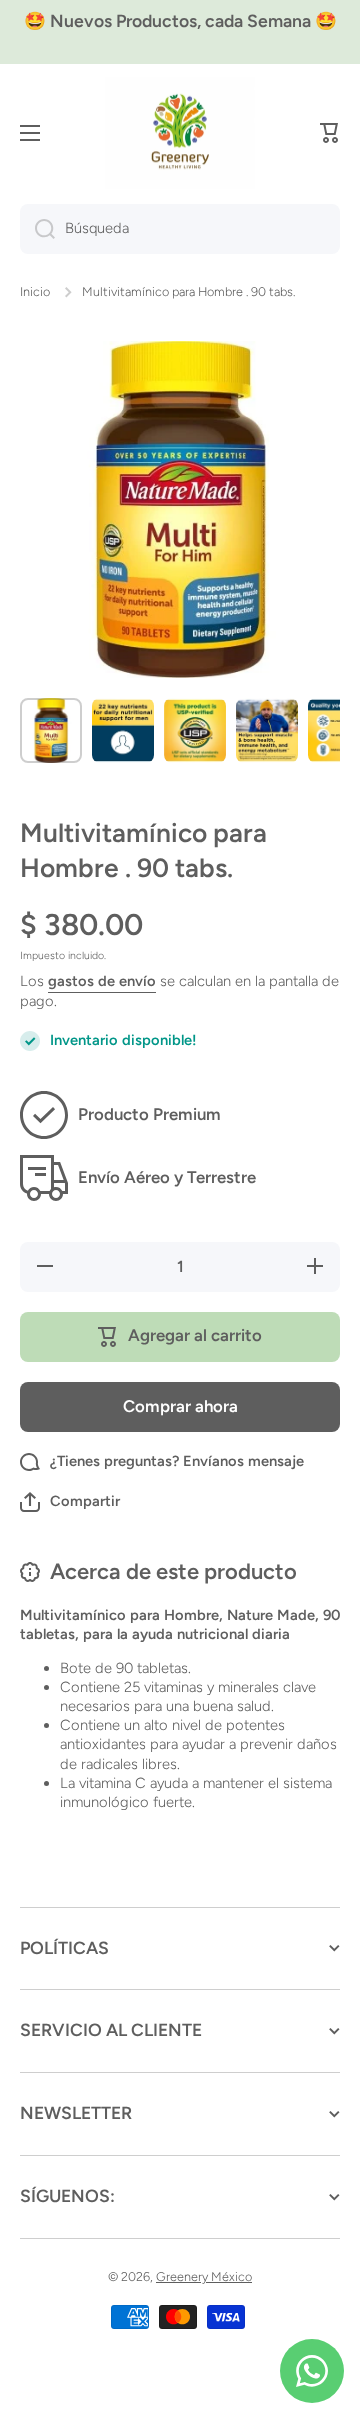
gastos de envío (102, 981)
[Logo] (180, 133)
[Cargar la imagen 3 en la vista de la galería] (195, 730)
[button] (330, 133)
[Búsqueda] (37, 229)
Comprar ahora (180, 1406)
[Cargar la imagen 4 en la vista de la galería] (267, 730)
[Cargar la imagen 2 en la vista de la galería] (123, 730)
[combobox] (180, 229)
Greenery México (204, 2276)
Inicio (35, 291)
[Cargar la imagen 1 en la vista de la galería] (51, 730)
